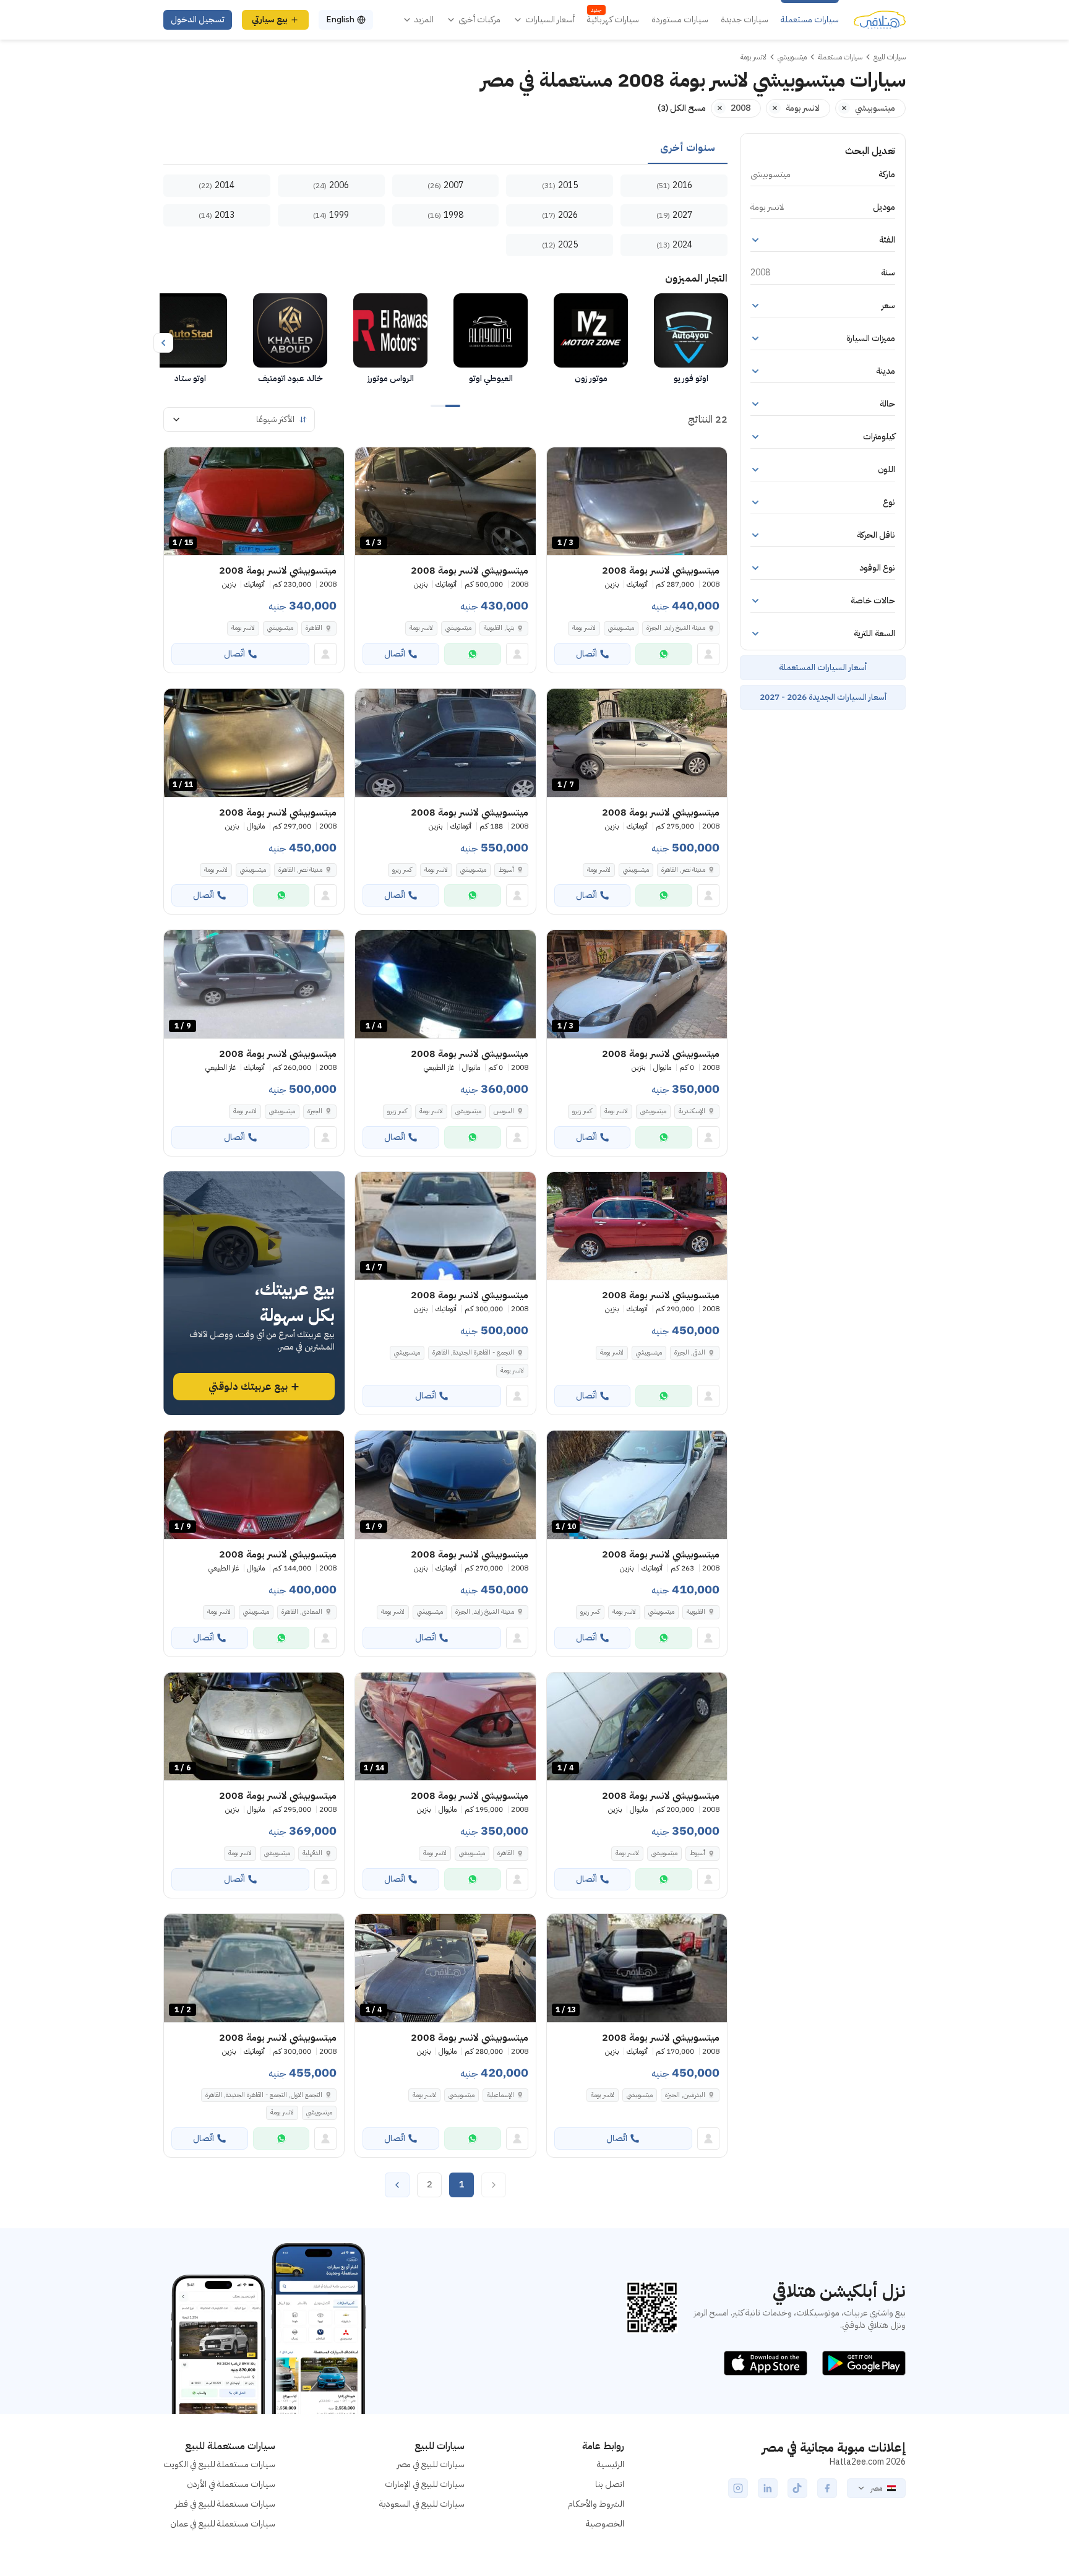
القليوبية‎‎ (696, 1612)
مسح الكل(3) (682, 108)
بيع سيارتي (270, 19)
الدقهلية (312, 1853)
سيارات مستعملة (810, 20)
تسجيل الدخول (198, 19)
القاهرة (314, 628)
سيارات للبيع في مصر (431, 2464)
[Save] (562, 462)
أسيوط (506, 870)
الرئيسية (611, 2464)
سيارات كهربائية (613, 20)
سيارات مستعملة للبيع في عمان (223, 2524)
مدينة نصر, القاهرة (683, 870)
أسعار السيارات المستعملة (823, 667)
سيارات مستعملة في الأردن (231, 2484)
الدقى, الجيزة (690, 1352)
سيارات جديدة (745, 20)
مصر (876, 2488)
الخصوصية (605, 2524)
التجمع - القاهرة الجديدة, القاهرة (473, 1352)
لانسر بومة (584, 628)
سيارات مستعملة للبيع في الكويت (219, 2464)
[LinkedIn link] (768, 2488)
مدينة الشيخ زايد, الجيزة (676, 628)
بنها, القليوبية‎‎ (499, 628)
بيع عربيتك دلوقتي (248, 1387)
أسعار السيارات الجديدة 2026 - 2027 (823, 697)
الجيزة (315, 1111)
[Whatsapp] (664, 654)
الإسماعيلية (500, 2095)
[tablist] (445, 149)
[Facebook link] (827, 2488)
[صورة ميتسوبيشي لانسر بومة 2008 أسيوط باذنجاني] (445, 743)
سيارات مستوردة (680, 20)
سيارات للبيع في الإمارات (425, 2484)
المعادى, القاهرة (302, 1612)
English (340, 19)
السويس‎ (504, 1111)
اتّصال (586, 654)
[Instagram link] (738, 2488)
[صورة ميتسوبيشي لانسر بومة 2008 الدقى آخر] (637, 1226)
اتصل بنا (610, 2484)
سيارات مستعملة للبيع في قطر (225, 2504)
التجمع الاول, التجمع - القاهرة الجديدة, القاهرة (264, 2095)
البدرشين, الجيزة (685, 2095)
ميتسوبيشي (621, 628)
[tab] (688, 149)
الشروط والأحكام (596, 2504)
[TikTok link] (797, 2488)
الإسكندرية (692, 1111)
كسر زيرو (402, 870)
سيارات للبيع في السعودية (422, 2504)
